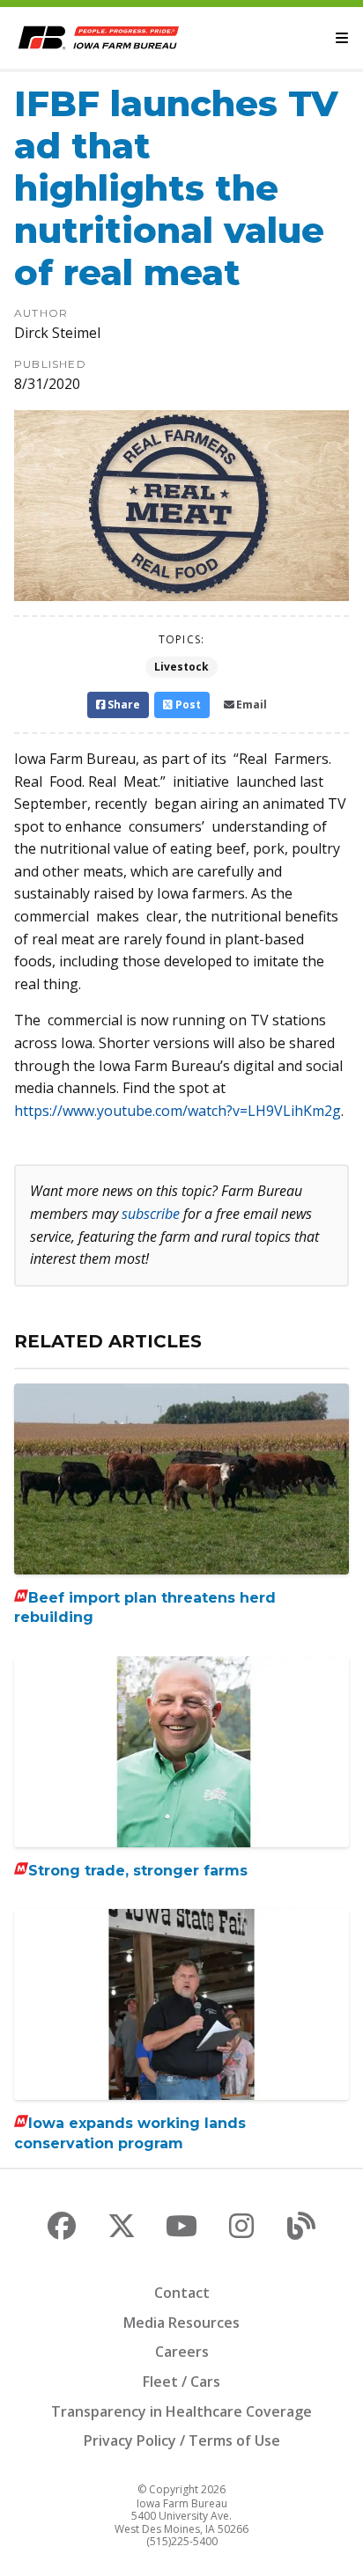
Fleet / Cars (181, 2382)
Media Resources (181, 2323)
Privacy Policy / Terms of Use (182, 2440)
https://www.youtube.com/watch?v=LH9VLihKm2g (178, 1111)
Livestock (181, 667)
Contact (182, 2293)
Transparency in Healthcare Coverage (181, 2411)
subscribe (151, 1214)
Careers (182, 2352)
